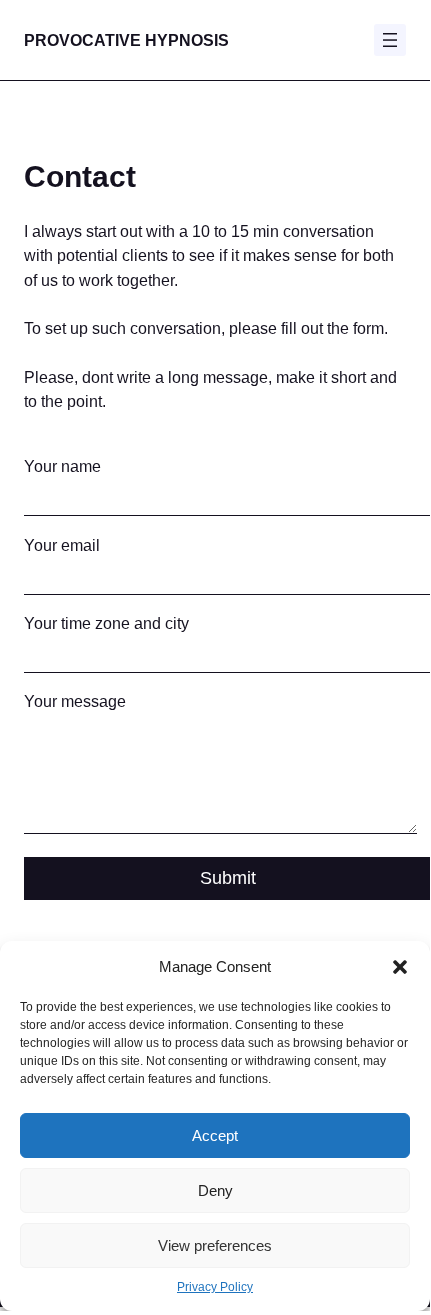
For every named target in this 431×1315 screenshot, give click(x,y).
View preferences (215, 1245)
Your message (75, 701)
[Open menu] (390, 40)
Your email (62, 545)
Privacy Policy (215, 1287)
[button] (400, 967)
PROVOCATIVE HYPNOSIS (126, 40)
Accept (215, 1135)
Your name (62, 466)
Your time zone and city (106, 623)
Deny (215, 1190)
